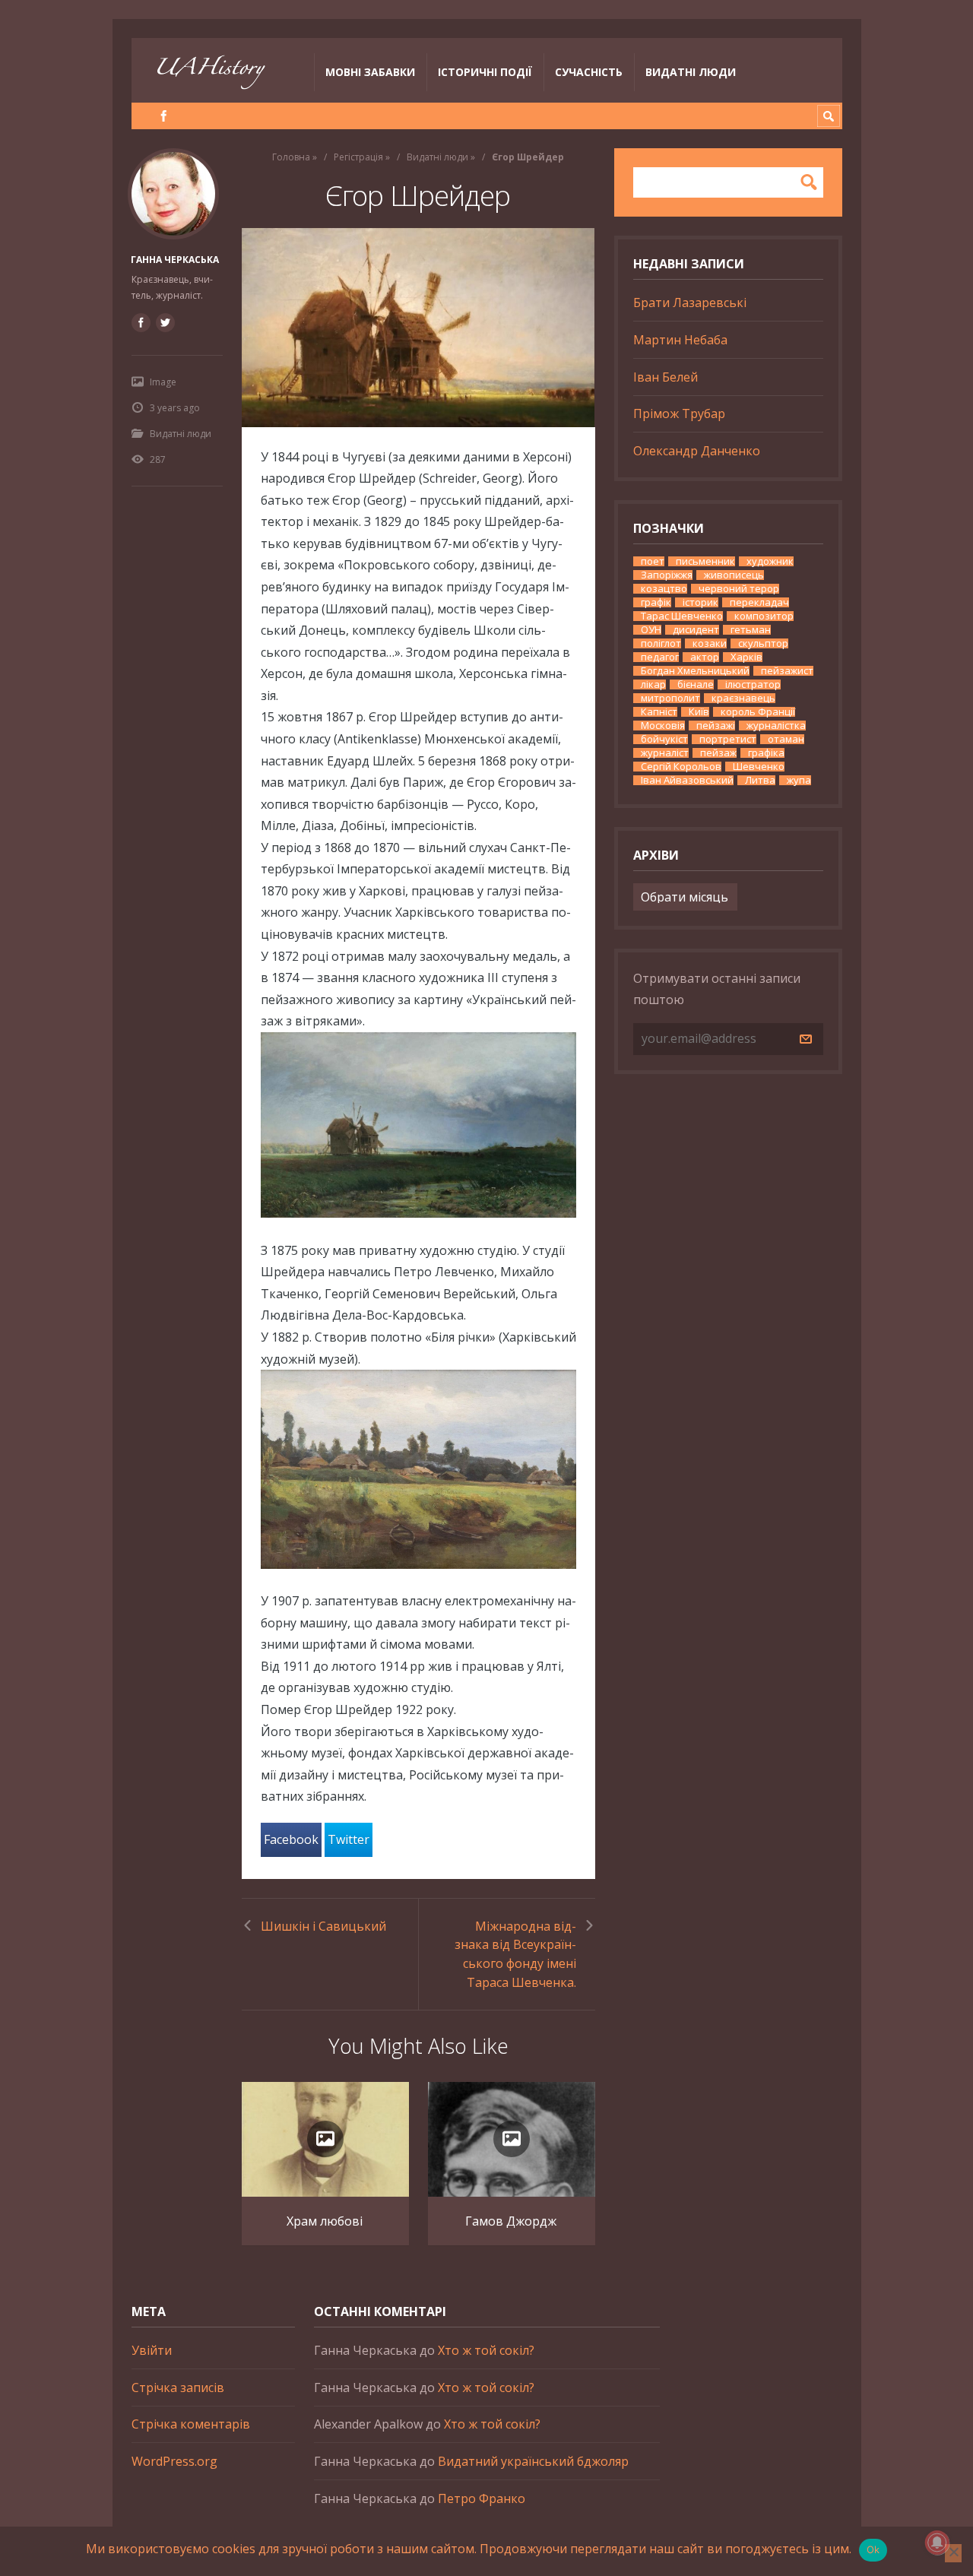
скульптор (763, 643)
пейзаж (718, 753)
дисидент (696, 630)
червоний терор (739, 589)
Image (163, 382)
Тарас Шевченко (682, 616)
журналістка (776, 726)
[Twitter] (165, 322)
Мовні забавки (370, 72)
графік (656, 602)
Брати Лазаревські (690, 303)
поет (653, 561)
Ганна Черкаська (175, 260)
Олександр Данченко (697, 451)
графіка (766, 753)
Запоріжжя (667, 575)
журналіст (665, 753)
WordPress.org (174, 2461)
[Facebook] (164, 116)
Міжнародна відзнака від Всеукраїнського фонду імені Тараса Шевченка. (515, 1954)
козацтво (664, 589)
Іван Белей (666, 377)
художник (770, 561)
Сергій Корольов (681, 767)
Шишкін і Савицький (323, 1926)
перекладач (759, 602)
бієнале (696, 684)
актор (705, 657)
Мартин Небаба (680, 340)
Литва (760, 780)
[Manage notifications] (937, 2543)
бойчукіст (664, 739)
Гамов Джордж (511, 2221)
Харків (746, 657)
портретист (728, 739)
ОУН (651, 630)
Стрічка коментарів (191, 2424)
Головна (291, 157)
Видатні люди (691, 72)
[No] (953, 2553)
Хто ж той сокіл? (486, 2350)
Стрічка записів (178, 2387)
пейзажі (716, 726)
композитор (764, 616)
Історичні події (485, 72)
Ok (873, 2549)
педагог (660, 657)
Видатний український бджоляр (533, 2461)
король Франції (758, 712)
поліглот (661, 643)
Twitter (349, 1839)
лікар (653, 684)
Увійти (152, 2350)
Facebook (291, 1839)
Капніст (659, 712)
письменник (705, 561)
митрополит (670, 698)
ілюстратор (753, 684)
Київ (699, 712)
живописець (734, 575)
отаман (786, 739)
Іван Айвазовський (687, 780)
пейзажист (787, 671)
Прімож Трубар (679, 413)
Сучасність (589, 72)
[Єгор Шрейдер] (418, 328)
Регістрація (358, 157)
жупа (799, 780)
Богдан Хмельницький (695, 671)
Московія (663, 726)
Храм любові (325, 2221)
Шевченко (759, 767)
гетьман (751, 630)
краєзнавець (743, 698)
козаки (710, 643)
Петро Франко (482, 2498)
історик (700, 602)
